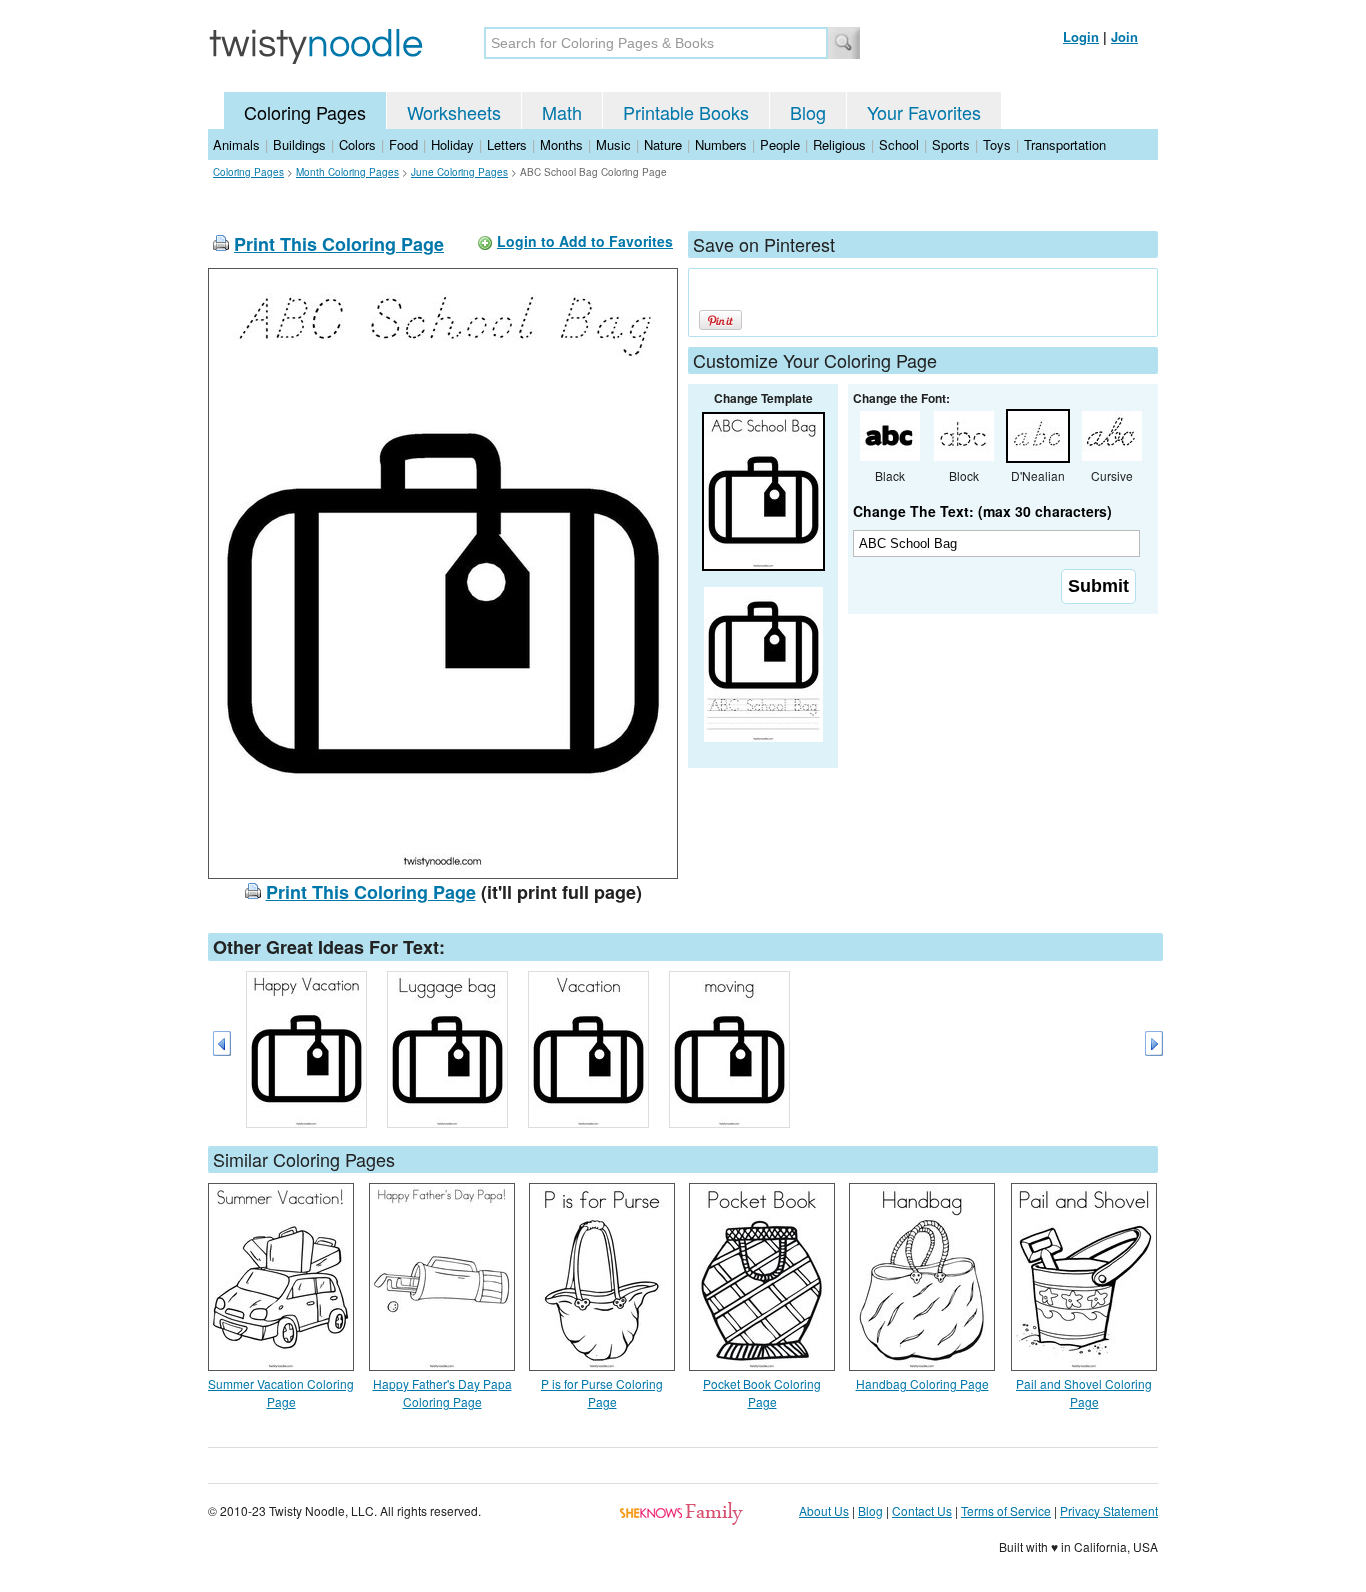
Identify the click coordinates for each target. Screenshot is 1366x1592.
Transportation (1065, 144)
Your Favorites (924, 112)
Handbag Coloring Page (922, 1383)
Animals (236, 144)
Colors (357, 144)
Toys (997, 144)
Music (613, 144)
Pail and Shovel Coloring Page (1084, 1392)
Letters (507, 144)
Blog (808, 112)
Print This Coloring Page (339, 244)
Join (1124, 36)
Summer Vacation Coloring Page (281, 1392)
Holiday (452, 144)
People (780, 144)
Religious (839, 144)
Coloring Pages (305, 112)
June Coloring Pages (459, 172)
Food (403, 144)
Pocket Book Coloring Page (762, 1392)
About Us (824, 1510)
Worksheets (454, 112)
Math (562, 112)
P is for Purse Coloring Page (602, 1392)
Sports (951, 144)
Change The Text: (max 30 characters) (982, 511)
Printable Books (686, 112)
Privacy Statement (1109, 1510)
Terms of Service (1006, 1510)
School (899, 144)
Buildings (299, 144)
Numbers (721, 144)
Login (1081, 36)
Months (561, 144)
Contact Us (922, 1510)
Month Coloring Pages (347, 172)
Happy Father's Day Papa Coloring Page (442, 1392)
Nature (663, 144)
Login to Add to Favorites (585, 241)
